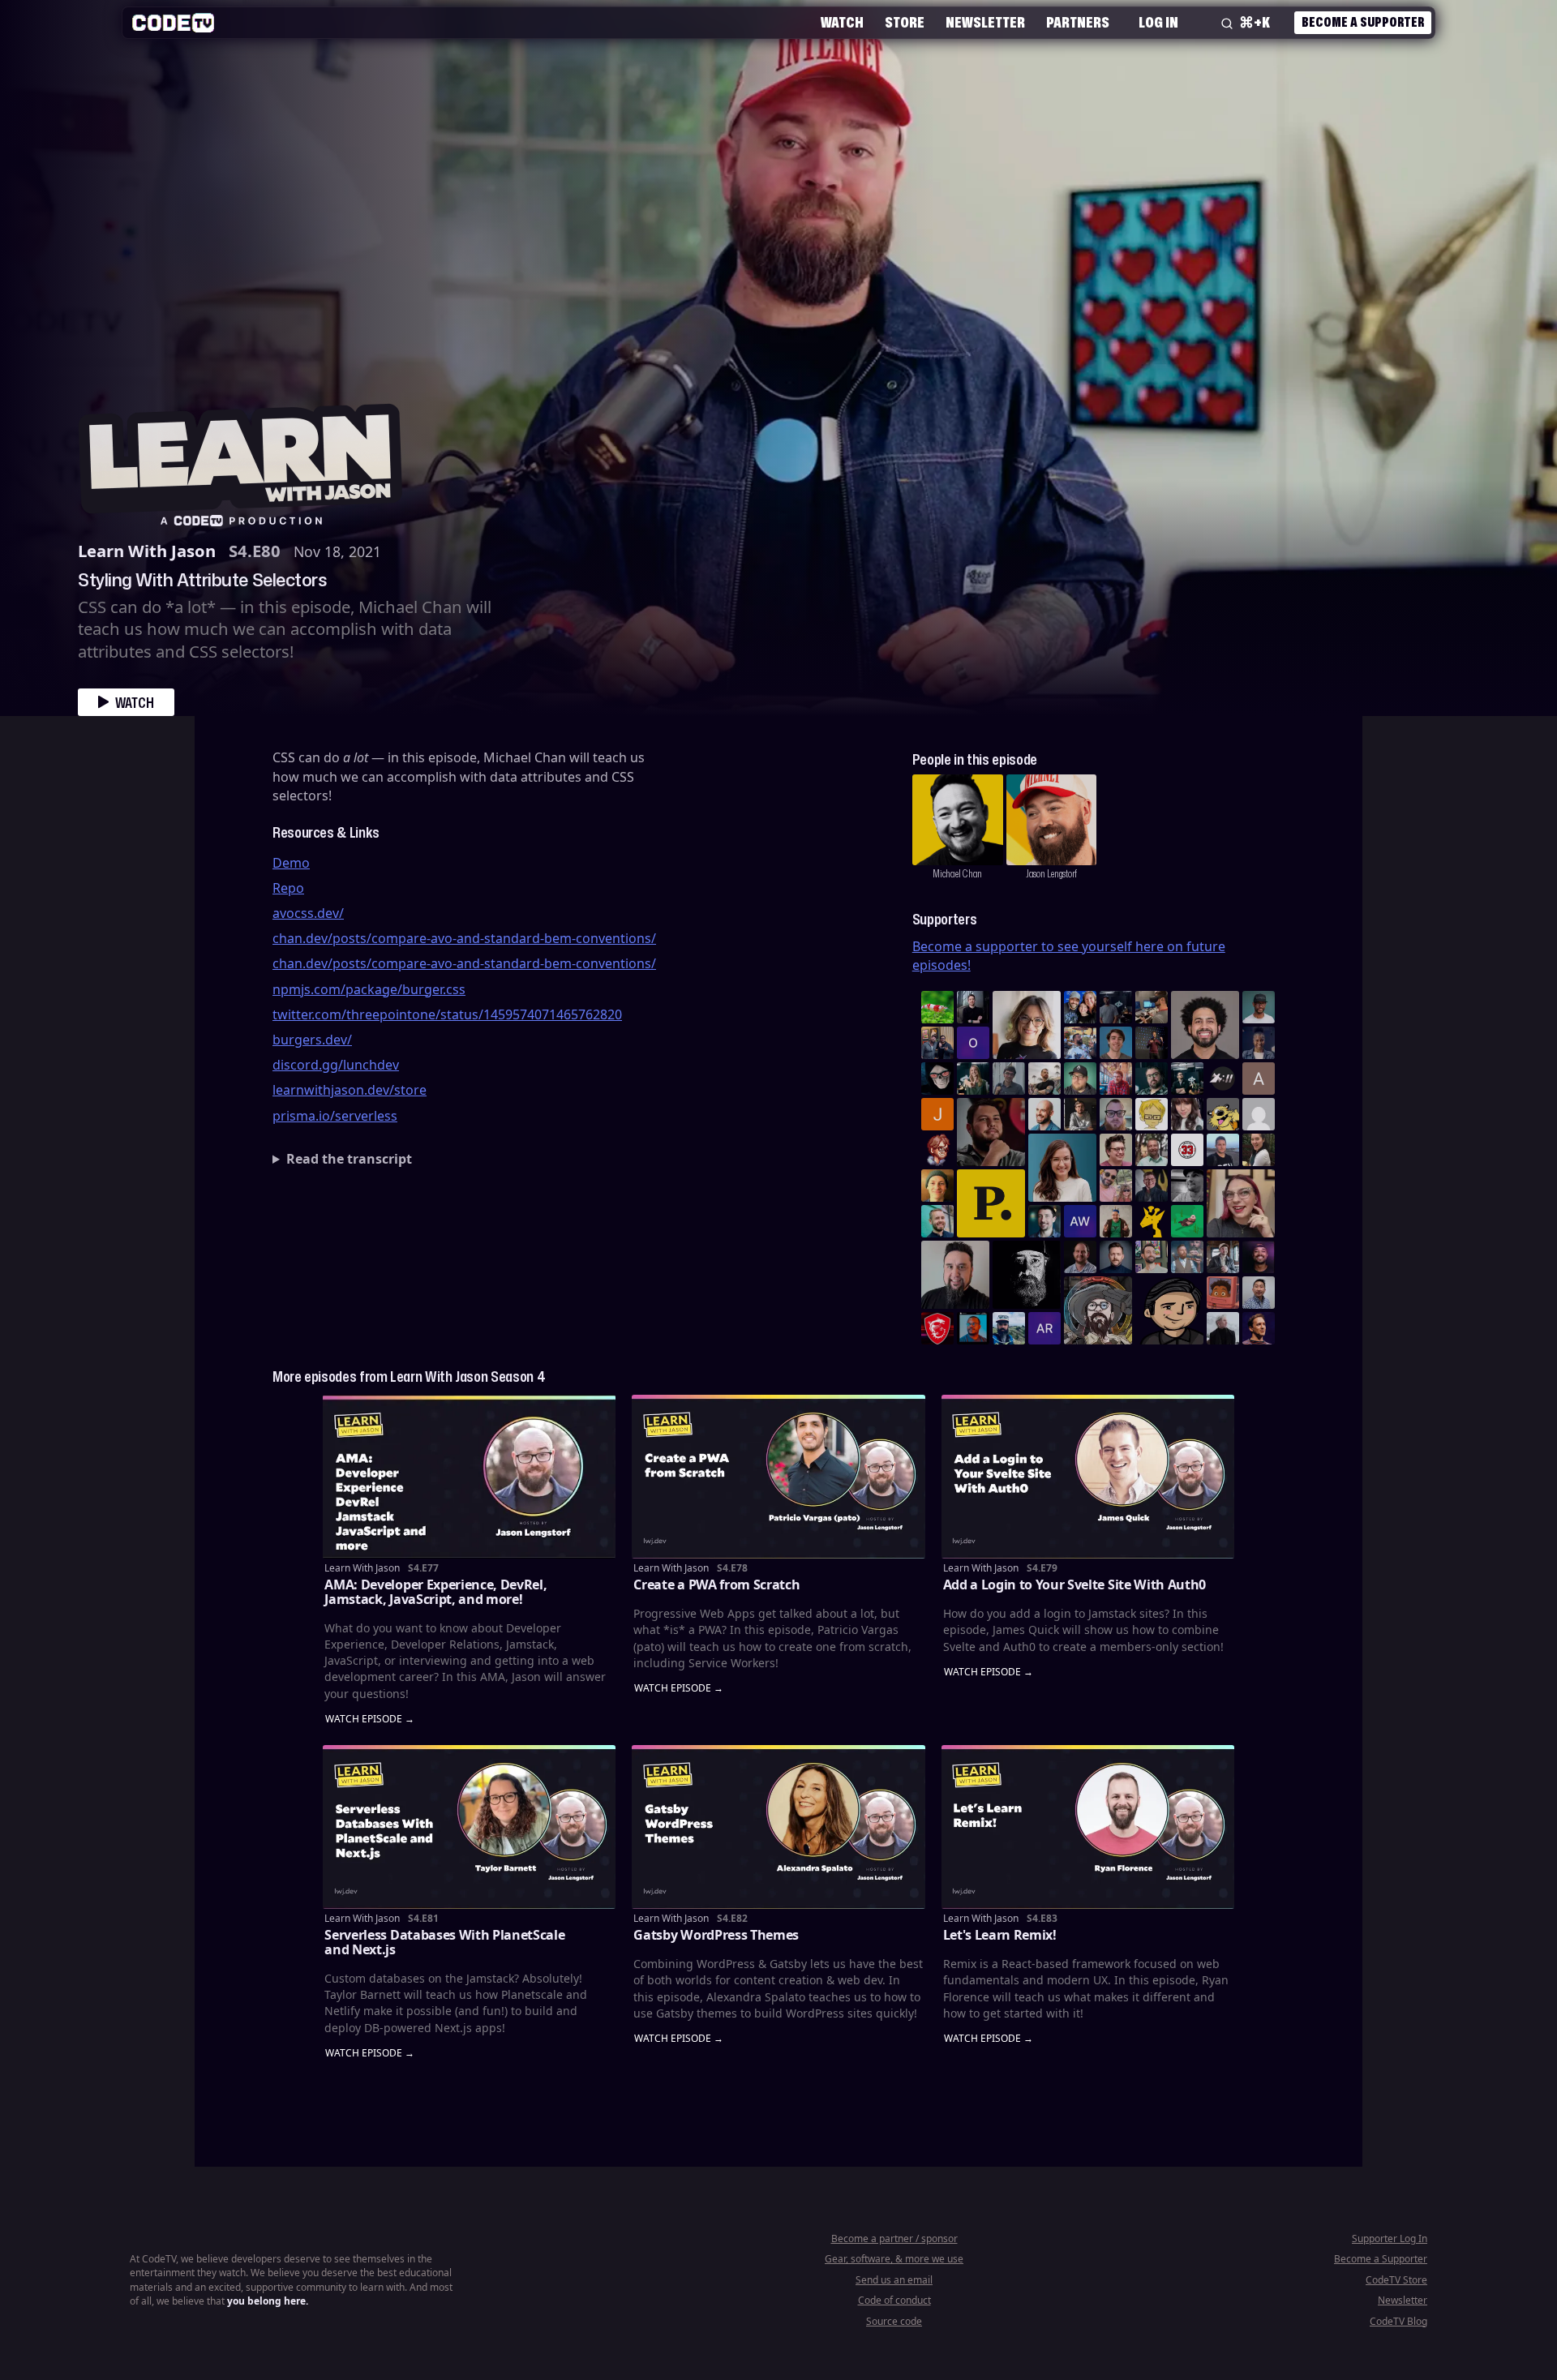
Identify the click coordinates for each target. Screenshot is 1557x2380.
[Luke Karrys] (1009, 1328)
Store (905, 22)
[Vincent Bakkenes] (1080, 1257)
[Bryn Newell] (973, 1079)
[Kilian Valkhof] (1152, 1043)
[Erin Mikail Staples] (1241, 1203)
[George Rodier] (1152, 1186)
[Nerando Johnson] (973, 1328)
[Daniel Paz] (1080, 1043)
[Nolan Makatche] (1116, 1043)
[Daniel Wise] (1080, 1007)
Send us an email (894, 2280)
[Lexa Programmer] (937, 1079)
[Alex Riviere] (1116, 1221)
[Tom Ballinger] (1009, 1079)
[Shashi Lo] (1259, 1293)
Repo (288, 888)
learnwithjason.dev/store (350, 1090)
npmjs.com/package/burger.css (369, 989)
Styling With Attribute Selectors (202, 579)
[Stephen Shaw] (1187, 1257)
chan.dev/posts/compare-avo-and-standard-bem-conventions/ (464, 938)
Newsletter (985, 22)
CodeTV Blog (1398, 2321)
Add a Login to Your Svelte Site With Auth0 (1075, 1585)
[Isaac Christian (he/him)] (1259, 1257)
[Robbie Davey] (1116, 1079)
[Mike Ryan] (937, 1221)
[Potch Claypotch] (1152, 1221)
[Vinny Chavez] (1169, 1310)
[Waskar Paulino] (1205, 1025)
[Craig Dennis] (1152, 1150)
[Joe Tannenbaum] (1044, 1114)
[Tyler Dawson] (1152, 1257)
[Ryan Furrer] (1080, 1079)
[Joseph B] (937, 1114)
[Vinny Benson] (1098, 1310)
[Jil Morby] (1259, 1114)
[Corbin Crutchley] (1116, 1150)
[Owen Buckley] (1152, 1114)
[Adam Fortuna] (1044, 1221)
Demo (291, 863)
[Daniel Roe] (1259, 1328)
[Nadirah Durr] (1259, 1043)
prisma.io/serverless (335, 1116)
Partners (1078, 22)
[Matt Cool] (1152, 1007)
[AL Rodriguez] (1044, 1328)
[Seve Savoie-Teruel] (1152, 1079)
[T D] (937, 1007)
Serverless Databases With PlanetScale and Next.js (444, 1942)
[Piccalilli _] (991, 1203)
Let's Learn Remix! (1000, 1935)
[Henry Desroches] (1223, 1328)
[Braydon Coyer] (1223, 1257)
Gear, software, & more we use (894, 2259)
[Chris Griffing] (937, 1186)
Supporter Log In (1390, 2238)
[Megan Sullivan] (1259, 1150)
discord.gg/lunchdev (336, 1065)
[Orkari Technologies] (973, 1043)
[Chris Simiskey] (1223, 1114)
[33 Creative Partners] (1187, 1150)
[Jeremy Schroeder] (1223, 1079)
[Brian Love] (973, 1007)
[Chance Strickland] (1044, 1079)
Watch (842, 22)
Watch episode (364, 1720)
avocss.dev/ (308, 913)
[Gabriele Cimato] (1116, 1186)
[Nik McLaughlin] (1080, 1114)
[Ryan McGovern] (1116, 1114)
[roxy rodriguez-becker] (1187, 1114)
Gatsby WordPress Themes (716, 1935)
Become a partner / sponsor (894, 2238)
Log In (1158, 22)
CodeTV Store (1396, 2280)
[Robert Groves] (955, 1275)
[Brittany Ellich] (1062, 1168)
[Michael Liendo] (1187, 1221)
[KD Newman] (937, 1328)
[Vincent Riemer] (1116, 1257)
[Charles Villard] (991, 1132)
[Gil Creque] (1223, 1293)
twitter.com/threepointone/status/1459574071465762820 (447, 1014)
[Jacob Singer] (1187, 1079)
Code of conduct (894, 2300)
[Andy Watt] (1080, 1221)
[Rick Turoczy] (1027, 1275)
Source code (894, 2321)
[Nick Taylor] (1223, 1150)
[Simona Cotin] (1027, 1025)
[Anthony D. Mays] (1259, 1007)
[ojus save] (937, 1043)
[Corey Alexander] (937, 1150)
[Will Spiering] (1187, 1186)
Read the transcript (349, 1159)
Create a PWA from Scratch (716, 1585)
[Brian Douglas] (1116, 1007)
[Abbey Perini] (1259, 1079)
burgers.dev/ (312, 1040)
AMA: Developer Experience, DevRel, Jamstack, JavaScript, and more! (435, 1592)
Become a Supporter (1363, 22)
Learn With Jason (147, 551)
